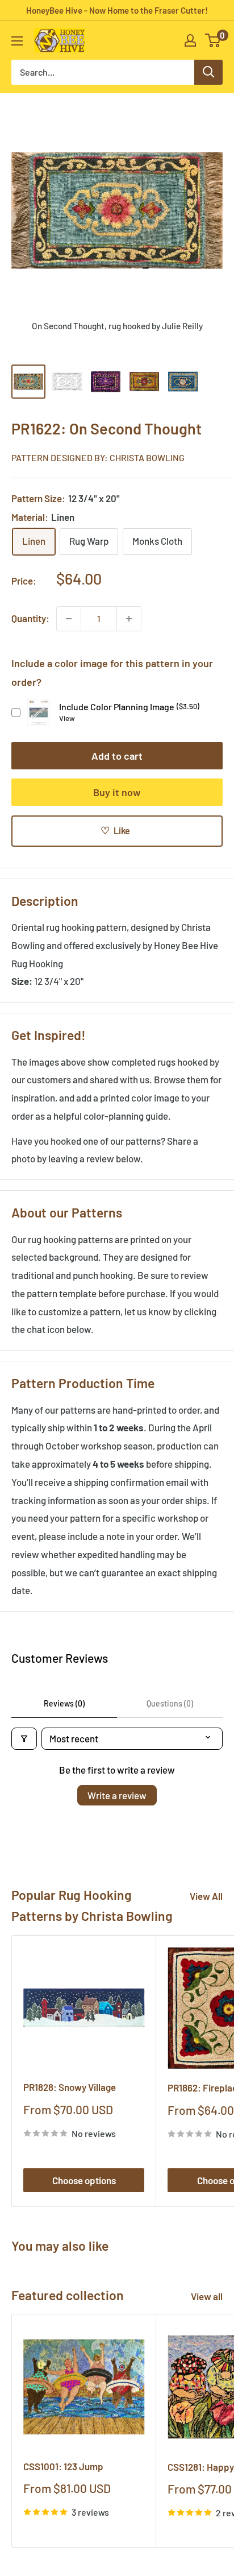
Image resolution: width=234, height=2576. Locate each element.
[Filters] (24, 1739)
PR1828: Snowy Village (70, 2087)
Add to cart (117, 756)
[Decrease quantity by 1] (69, 619)
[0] (213, 40)
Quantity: (30, 618)
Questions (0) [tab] (170, 1703)
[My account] (190, 40)
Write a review (117, 1795)
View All (206, 1896)
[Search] (208, 72)
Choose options (84, 2180)
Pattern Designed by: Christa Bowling (98, 457)
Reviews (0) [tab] (64, 1703)
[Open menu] (17, 41)
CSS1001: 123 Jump (63, 2466)
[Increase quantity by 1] (129, 619)
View (67, 718)
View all (207, 2296)
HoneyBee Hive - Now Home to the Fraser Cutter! (117, 10)
